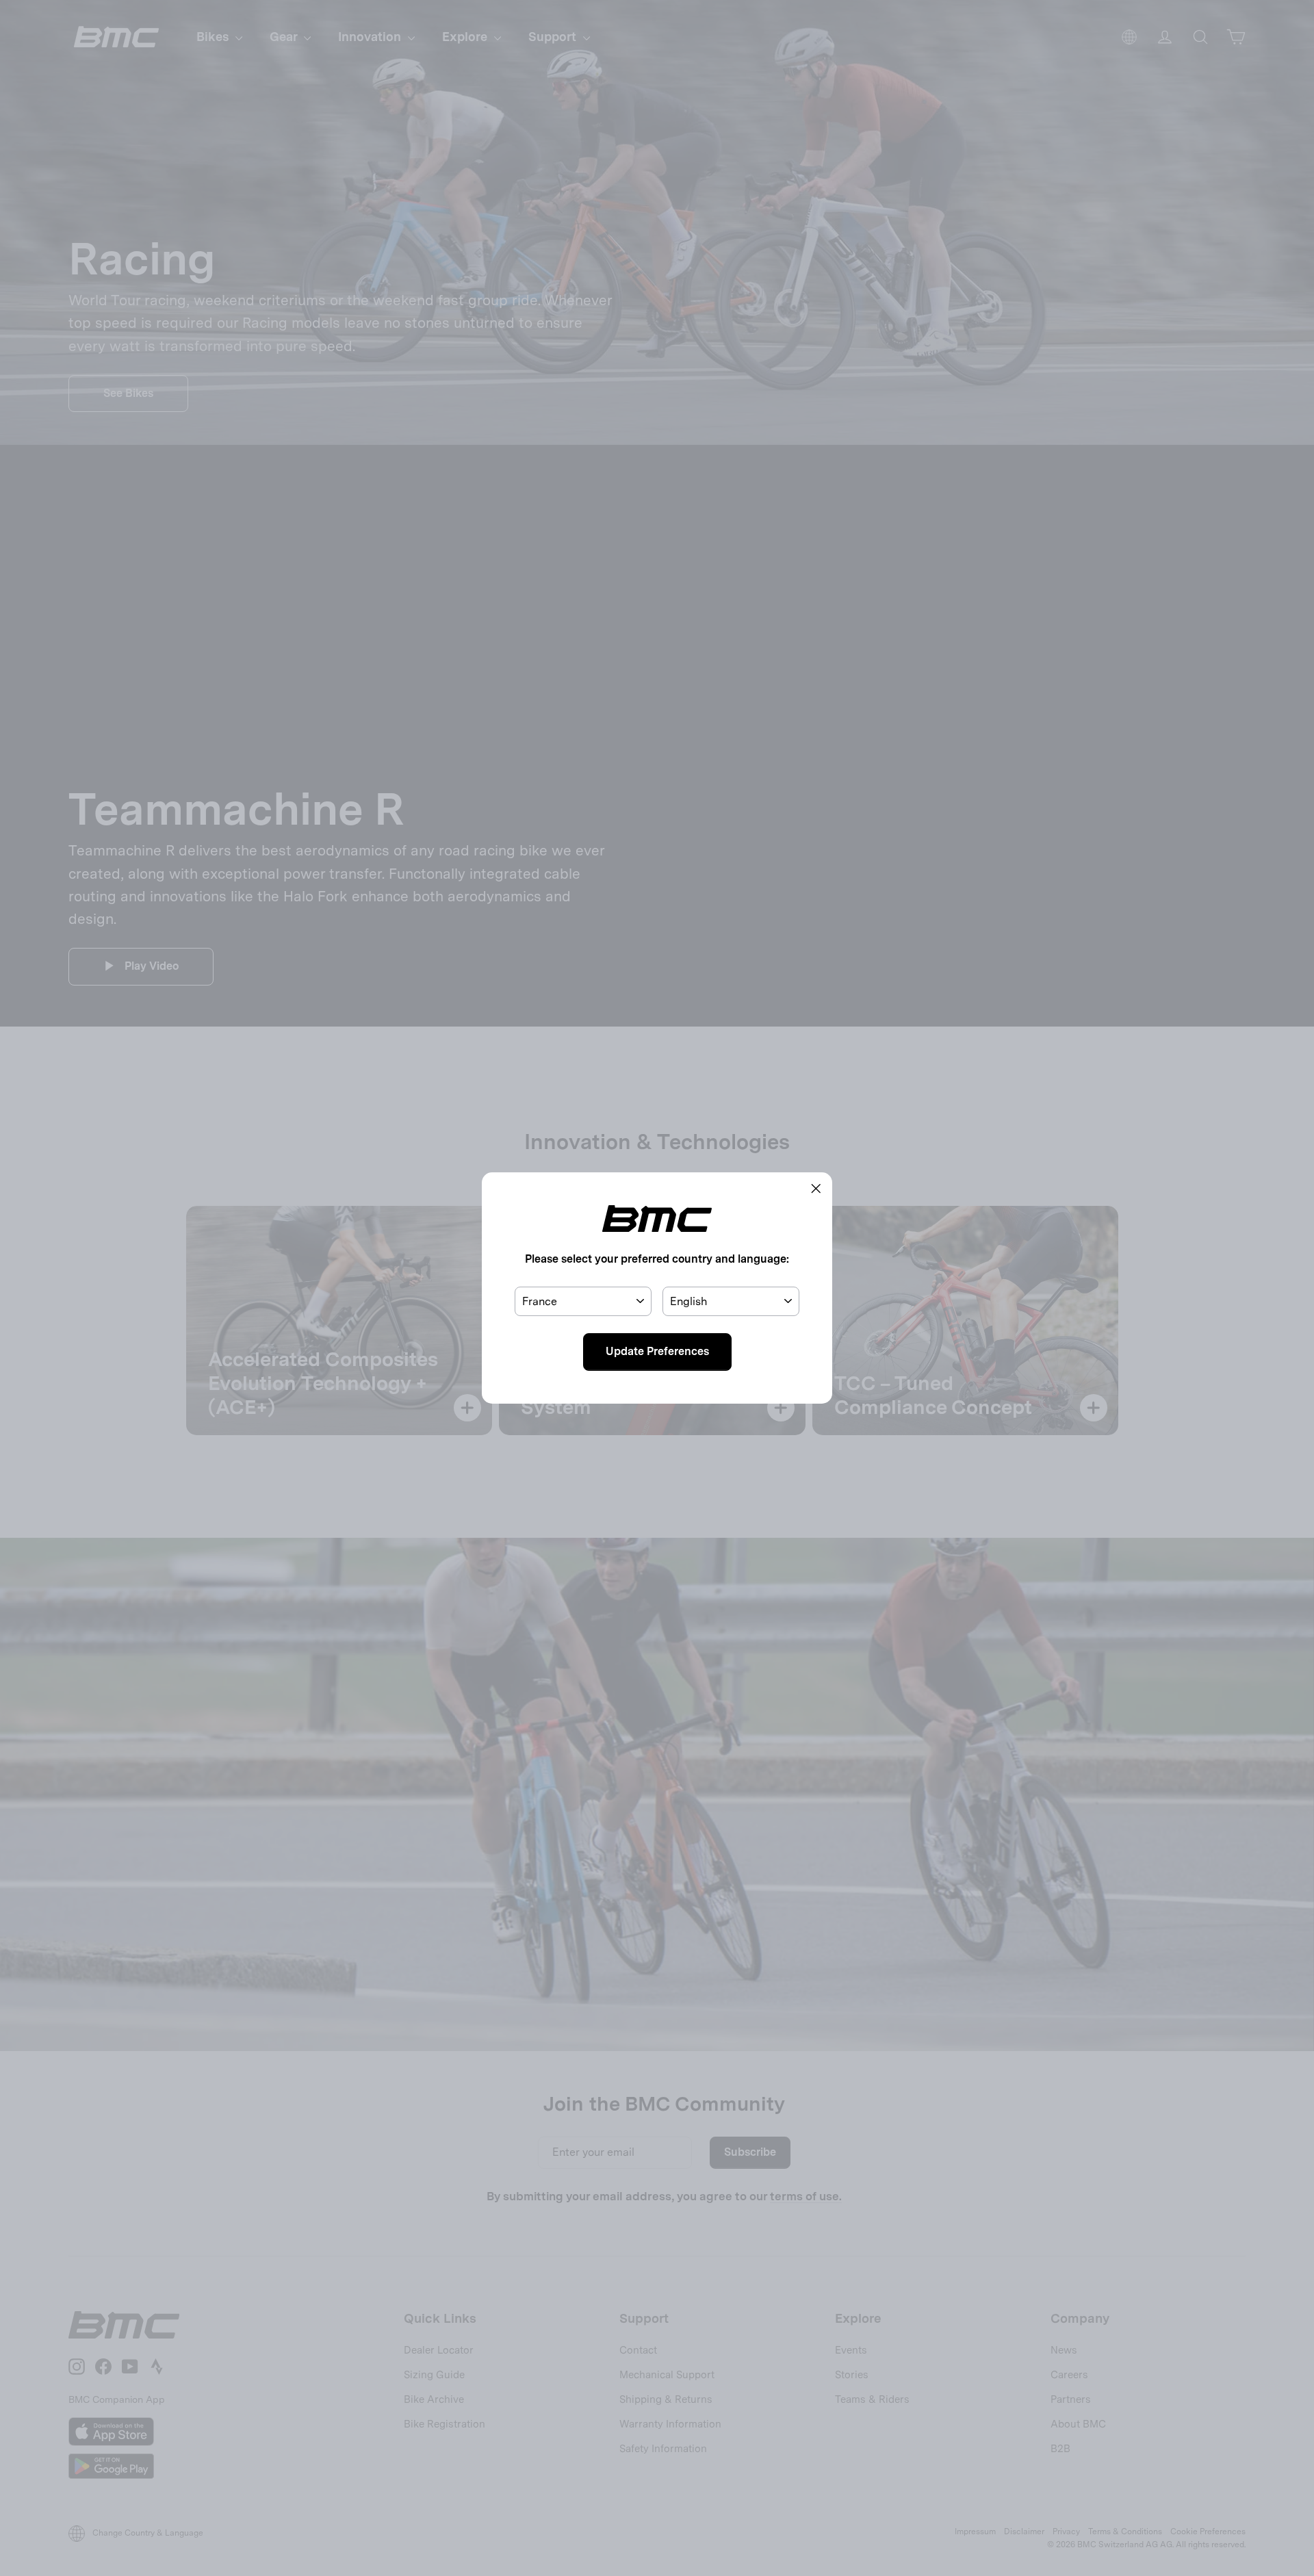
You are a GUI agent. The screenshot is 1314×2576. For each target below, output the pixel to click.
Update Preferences (657, 1351)
